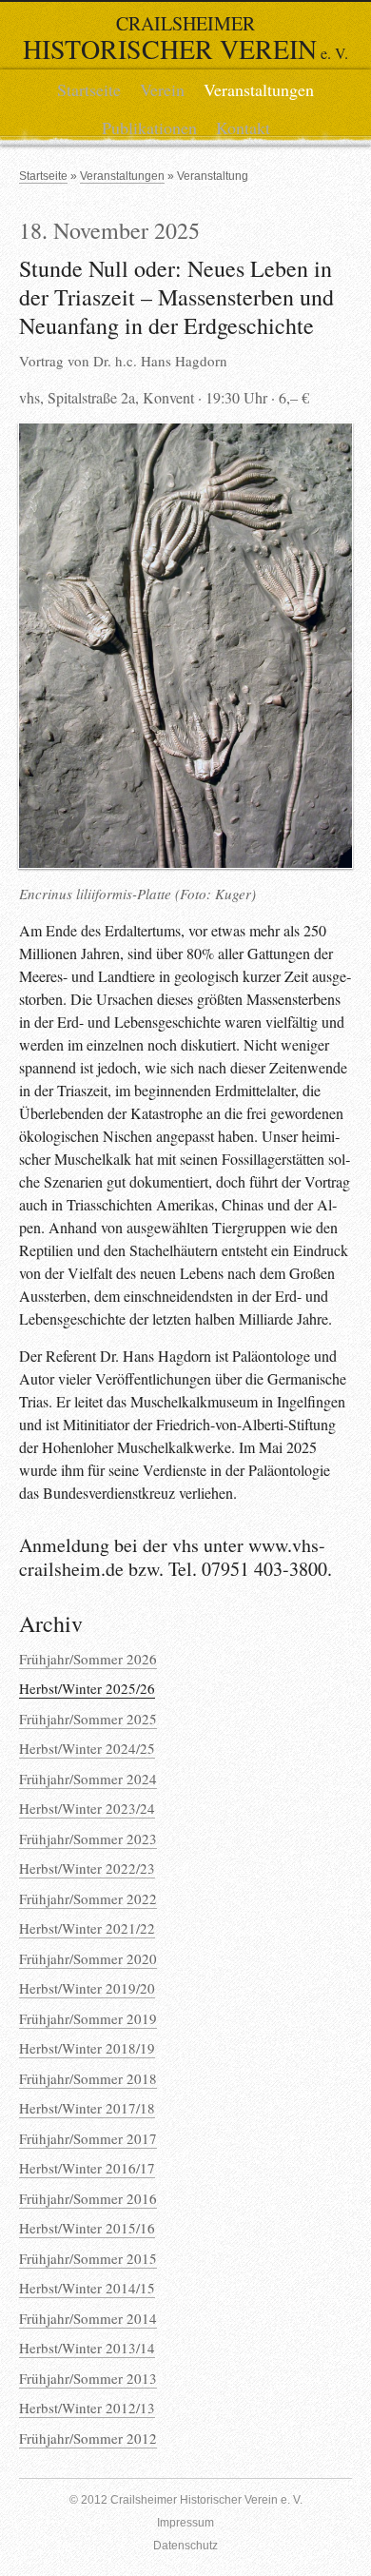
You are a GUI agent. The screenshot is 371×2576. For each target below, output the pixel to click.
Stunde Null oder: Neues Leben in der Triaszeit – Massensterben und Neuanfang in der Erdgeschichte (176, 297)
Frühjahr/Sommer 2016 (88, 2198)
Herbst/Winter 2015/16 (87, 2228)
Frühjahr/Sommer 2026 (88, 1659)
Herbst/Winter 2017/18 (87, 2108)
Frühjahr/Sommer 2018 (88, 2078)
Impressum (185, 2523)
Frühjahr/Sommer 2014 (88, 2318)
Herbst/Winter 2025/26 (87, 1688)
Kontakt (243, 128)
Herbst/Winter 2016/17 (87, 2168)
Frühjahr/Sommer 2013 (88, 2378)
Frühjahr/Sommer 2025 (88, 1719)
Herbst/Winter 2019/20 (87, 1988)
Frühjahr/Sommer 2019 (88, 2018)
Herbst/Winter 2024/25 (87, 1748)
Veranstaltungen (259, 89)
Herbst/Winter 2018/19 (87, 2048)
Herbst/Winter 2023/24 (87, 1808)
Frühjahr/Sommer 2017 (88, 2138)
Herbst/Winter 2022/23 (87, 1868)
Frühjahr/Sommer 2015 (88, 2258)
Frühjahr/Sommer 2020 (88, 1958)
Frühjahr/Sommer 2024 (88, 1779)
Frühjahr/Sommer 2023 (88, 1839)
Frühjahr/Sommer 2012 (88, 2438)
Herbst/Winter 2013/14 (87, 2348)
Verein (162, 89)
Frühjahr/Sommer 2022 (88, 1898)
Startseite (89, 89)
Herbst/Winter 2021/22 (87, 1928)
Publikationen (149, 128)
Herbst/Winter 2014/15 (87, 2288)
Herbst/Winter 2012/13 (87, 2408)
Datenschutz (185, 2546)
